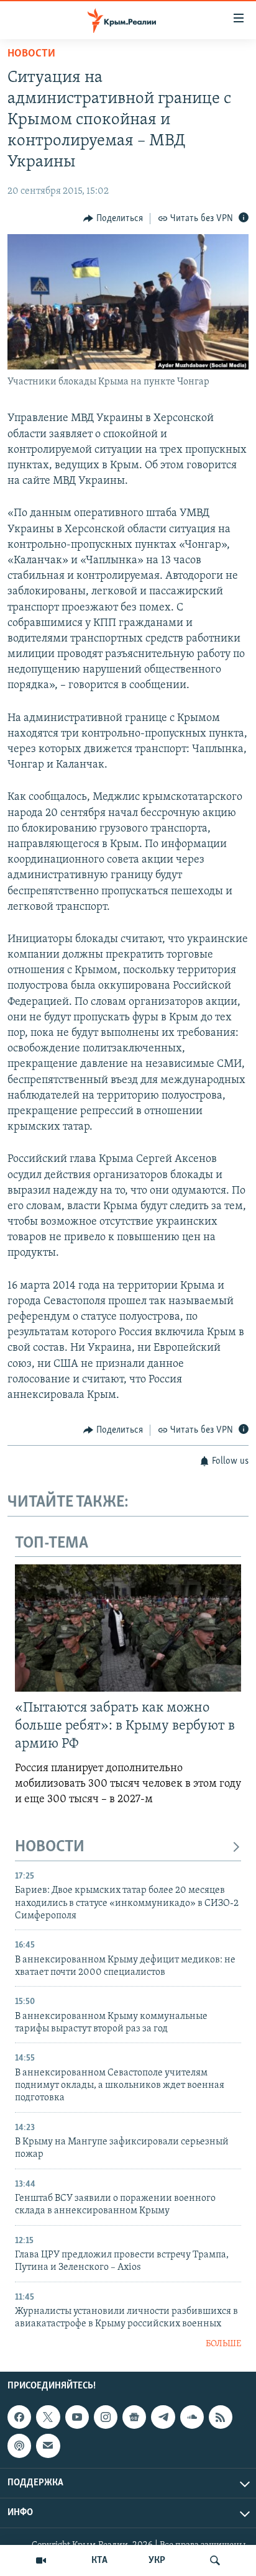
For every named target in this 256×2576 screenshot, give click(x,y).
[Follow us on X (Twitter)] (48, 2417)
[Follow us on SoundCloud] (192, 2417)
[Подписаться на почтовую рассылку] (48, 2446)
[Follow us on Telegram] (163, 2417)
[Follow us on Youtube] (77, 2417)
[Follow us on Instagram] (106, 2417)
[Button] (113, 219)
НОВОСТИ (50, 1847)
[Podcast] (19, 2446)
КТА (99, 2560)
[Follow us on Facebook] (19, 2417)
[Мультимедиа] (41, 2560)
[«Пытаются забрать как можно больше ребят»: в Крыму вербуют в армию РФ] (128, 1628)
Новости (31, 54)
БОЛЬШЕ (223, 2344)
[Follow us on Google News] (134, 2417)
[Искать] (215, 2560)
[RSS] (221, 2417)
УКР (157, 2560)
